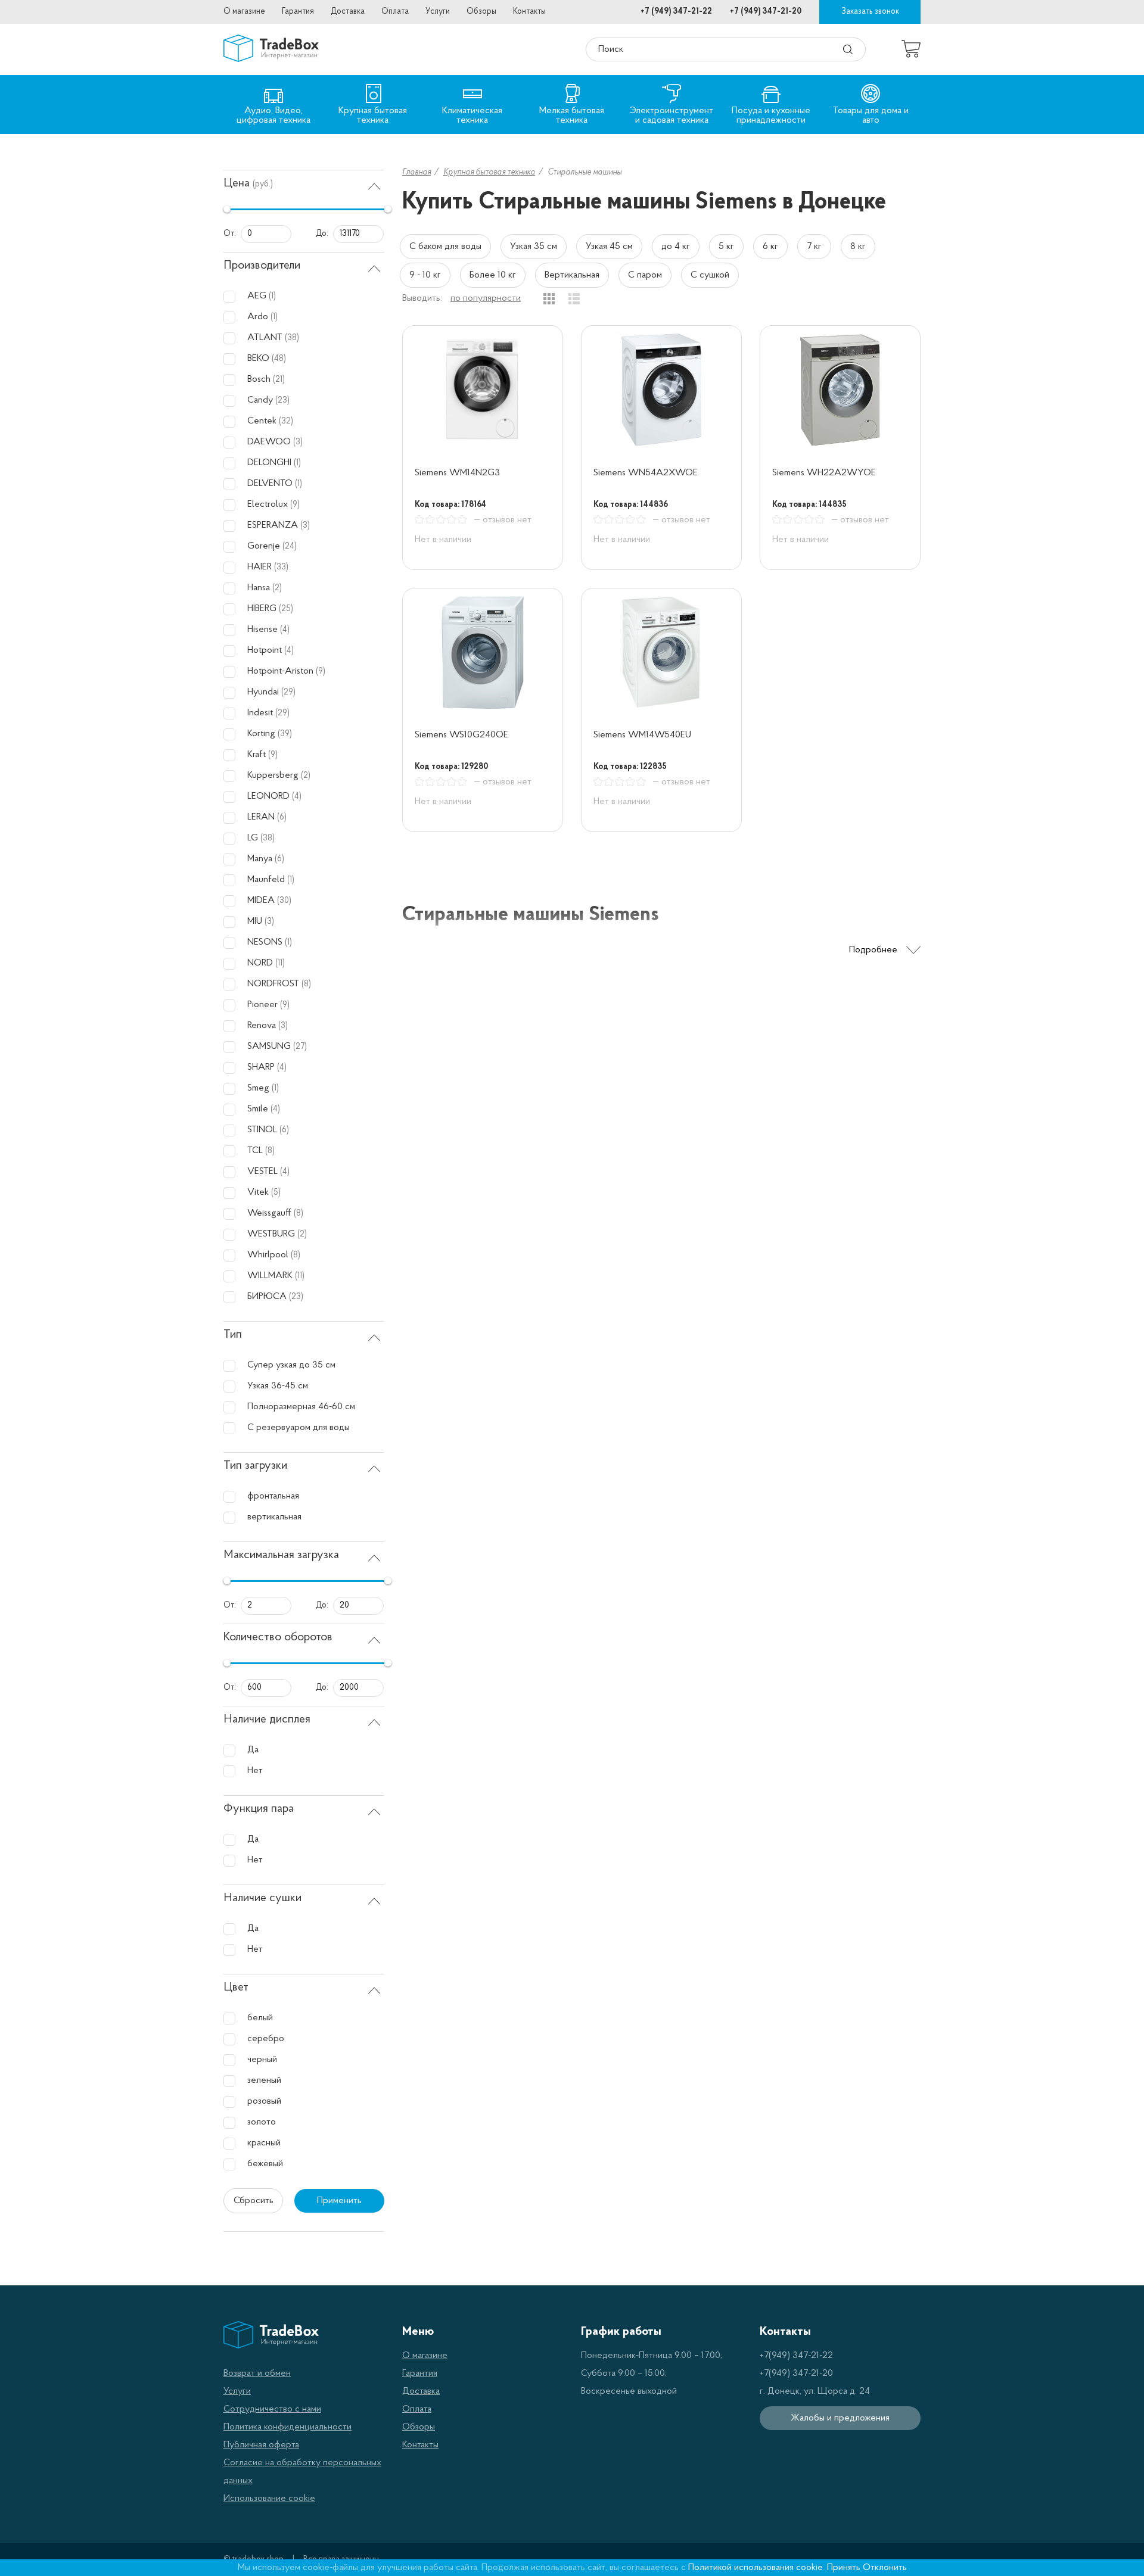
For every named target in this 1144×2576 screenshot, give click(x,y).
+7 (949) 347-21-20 (766, 12)
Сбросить (254, 2201)
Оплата (395, 12)
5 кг (726, 247)
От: (230, 234)
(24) (290, 546)
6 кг (770, 247)
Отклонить (885, 2568)
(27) (300, 1047)
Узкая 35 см (534, 247)
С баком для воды (445, 247)
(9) (295, 505)
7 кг (814, 247)
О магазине (244, 12)
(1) (272, 296)
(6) (282, 817)
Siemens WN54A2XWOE (646, 473)
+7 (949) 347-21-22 (676, 12)
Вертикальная (572, 275)
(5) (276, 1193)
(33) (281, 567)
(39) (285, 734)
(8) (306, 984)
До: (322, 234)
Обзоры (481, 12)
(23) (282, 401)
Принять (844, 2568)
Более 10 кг (493, 275)
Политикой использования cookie (756, 2568)
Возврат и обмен (257, 2373)
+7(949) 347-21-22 (796, 2356)
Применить (339, 2201)
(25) (286, 609)
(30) (284, 901)
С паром (645, 275)
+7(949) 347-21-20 (796, 2373)
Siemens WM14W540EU (642, 735)
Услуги (438, 12)
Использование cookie (269, 2499)
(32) (286, 421)
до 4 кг (676, 247)
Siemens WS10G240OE (461, 735)
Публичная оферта (261, 2445)
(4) (285, 630)
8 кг (858, 247)
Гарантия (298, 12)
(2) (277, 588)
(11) (280, 963)
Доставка (348, 12)
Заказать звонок (870, 12)
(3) (298, 442)
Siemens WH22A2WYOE (824, 473)
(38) (292, 338)
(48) (279, 359)
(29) (288, 692)
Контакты (529, 12)
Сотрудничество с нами (272, 2409)
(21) (279, 380)
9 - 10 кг (425, 275)
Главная (416, 172)
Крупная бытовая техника (489, 172)
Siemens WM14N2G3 (457, 473)
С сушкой (710, 275)
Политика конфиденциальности (287, 2427)
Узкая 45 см (609, 247)
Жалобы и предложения (840, 2418)
